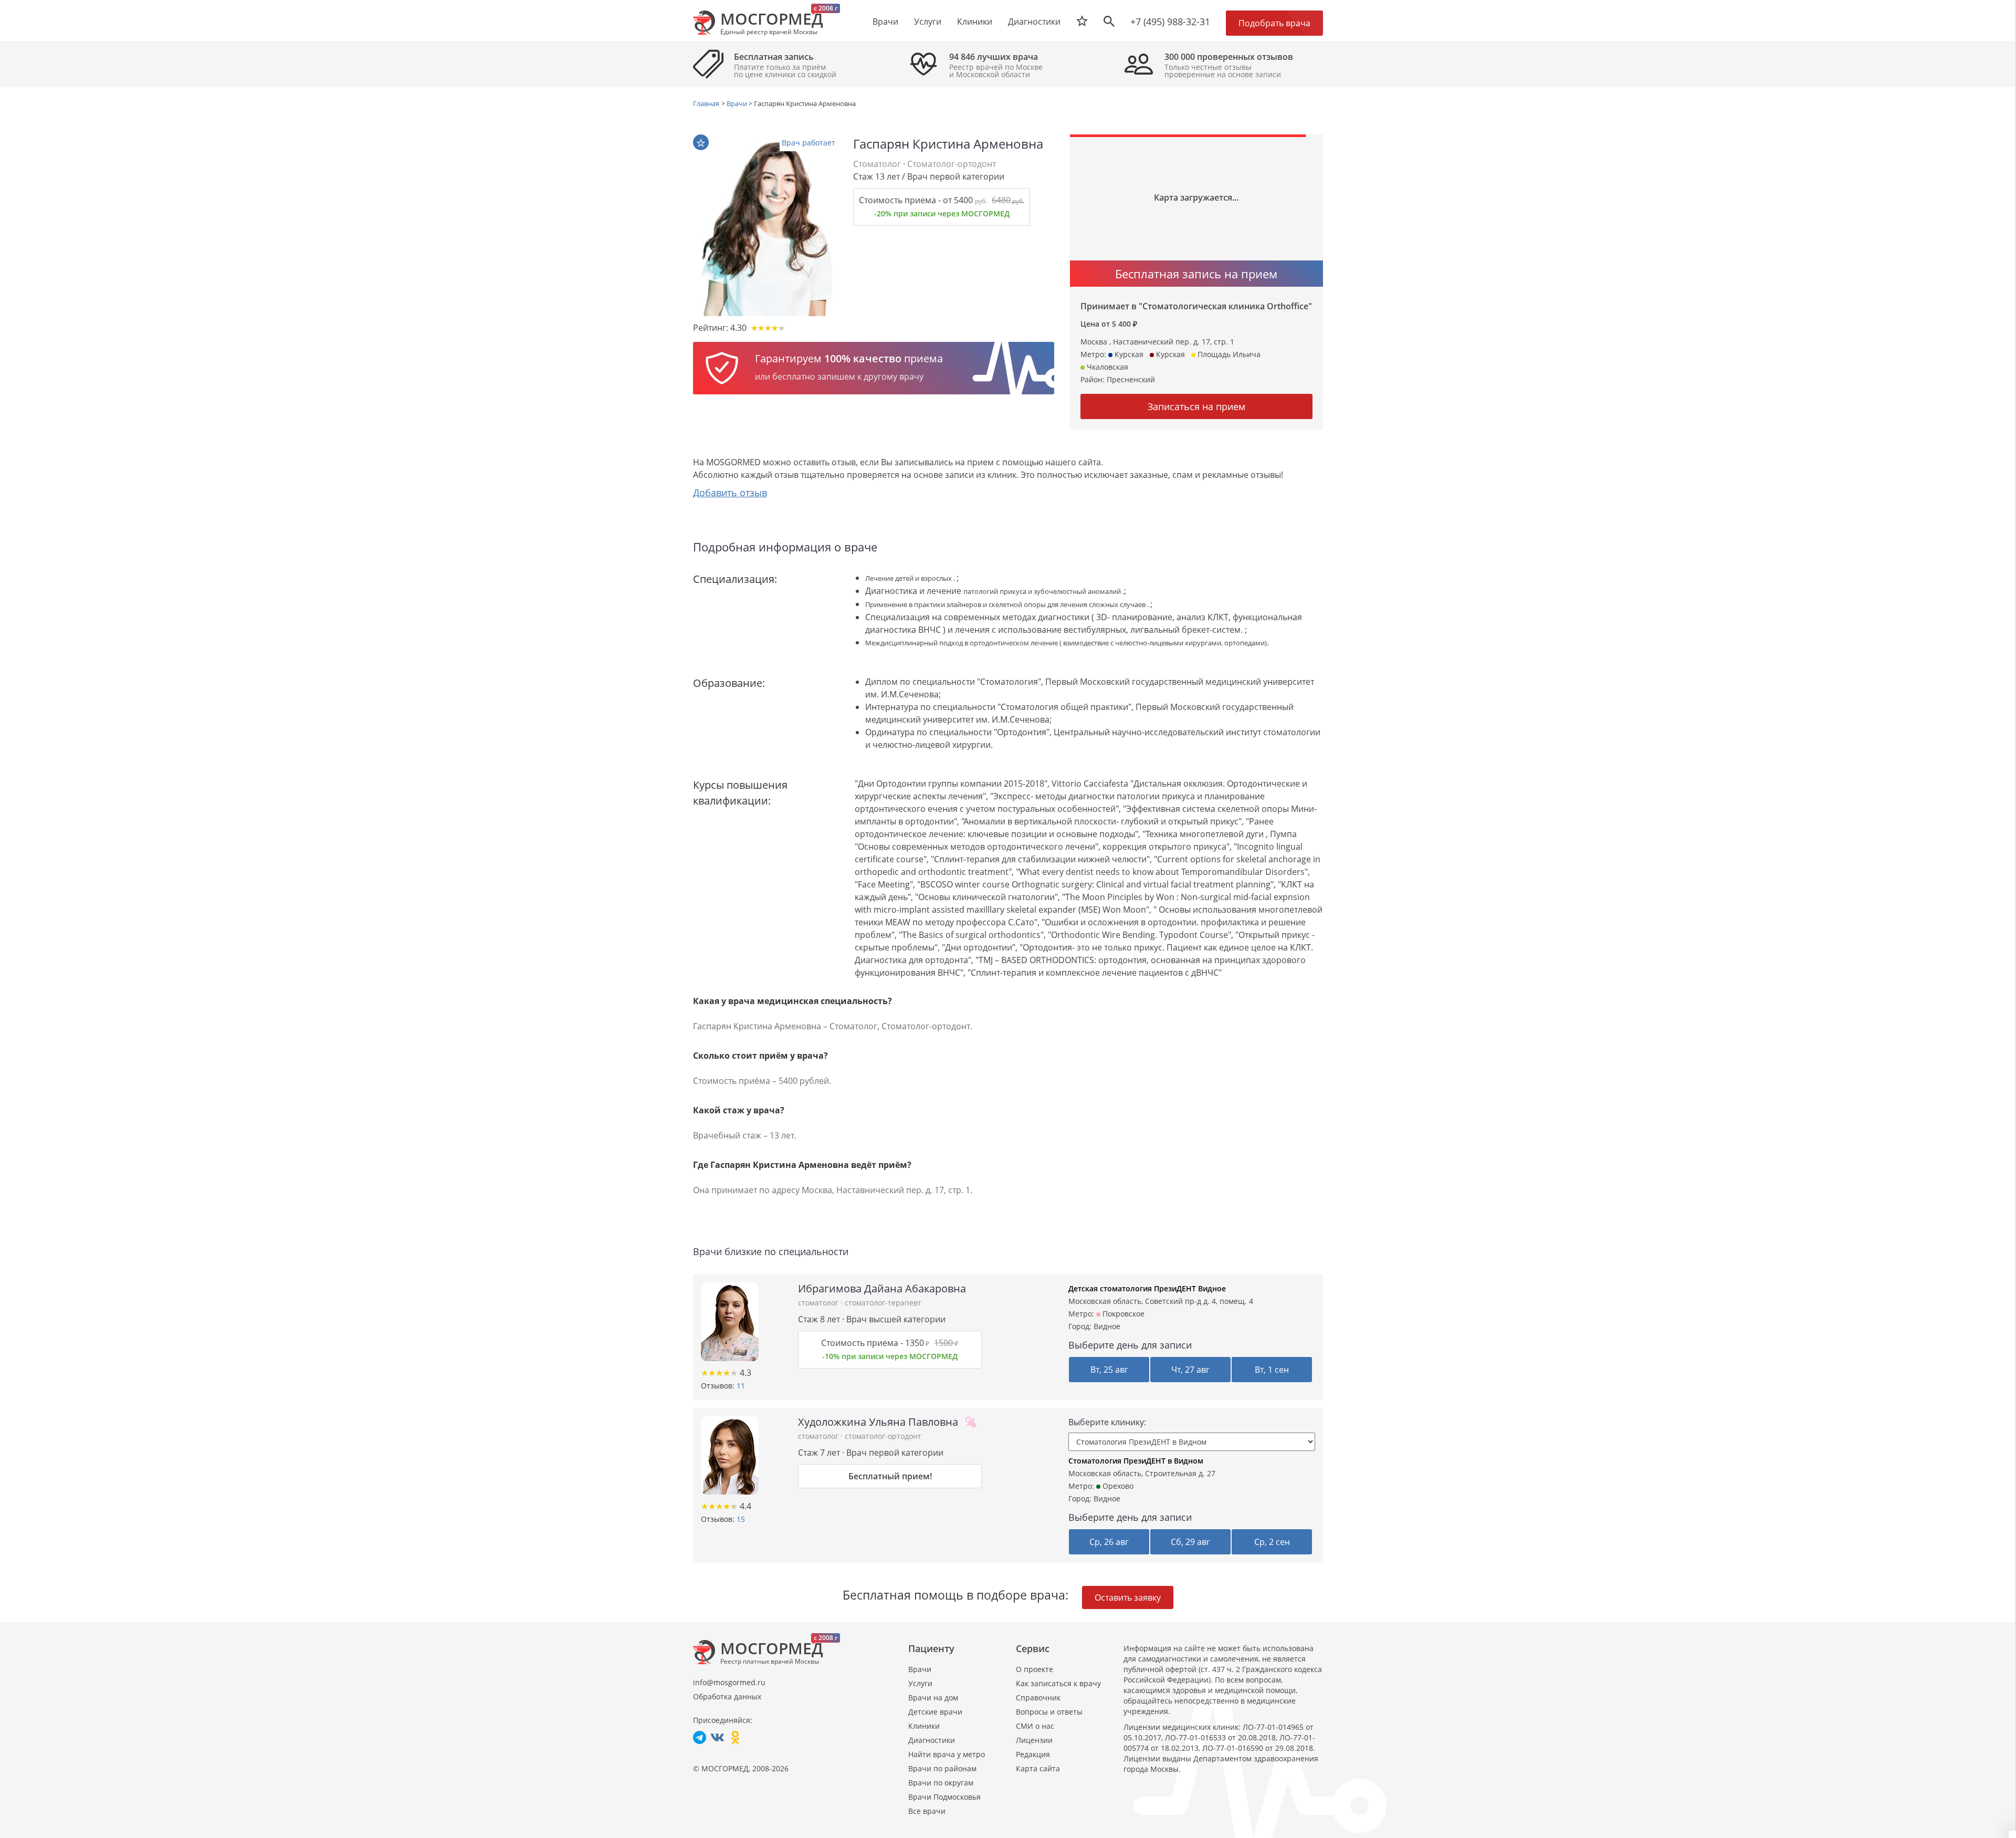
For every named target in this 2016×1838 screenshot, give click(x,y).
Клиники (924, 1726)
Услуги (920, 1683)
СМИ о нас (1035, 1726)
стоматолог (819, 1303)
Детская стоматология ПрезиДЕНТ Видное (1147, 1288)
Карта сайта (1038, 1768)
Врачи (920, 1669)
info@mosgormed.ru (729, 1682)
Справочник (1038, 1698)
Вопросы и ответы (1049, 1712)
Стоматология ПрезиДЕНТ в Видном (1136, 1461)
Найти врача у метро (947, 1754)
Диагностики (1034, 22)
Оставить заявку (1128, 1597)
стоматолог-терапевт (883, 1303)
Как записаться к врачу (1058, 1683)
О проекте (1035, 1669)
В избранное (701, 142)
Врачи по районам (942, 1768)
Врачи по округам (941, 1783)
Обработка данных (727, 1696)
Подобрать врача (1274, 23)
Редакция (1033, 1754)
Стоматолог (877, 164)
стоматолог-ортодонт (883, 1436)
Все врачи (927, 1811)
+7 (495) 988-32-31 (1170, 22)
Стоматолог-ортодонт (952, 164)
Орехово (1117, 1486)
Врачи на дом (933, 1698)
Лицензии (1034, 1740)
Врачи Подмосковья (944, 1797)
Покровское (1122, 1314)
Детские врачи (935, 1712)
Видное (1107, 1326)
